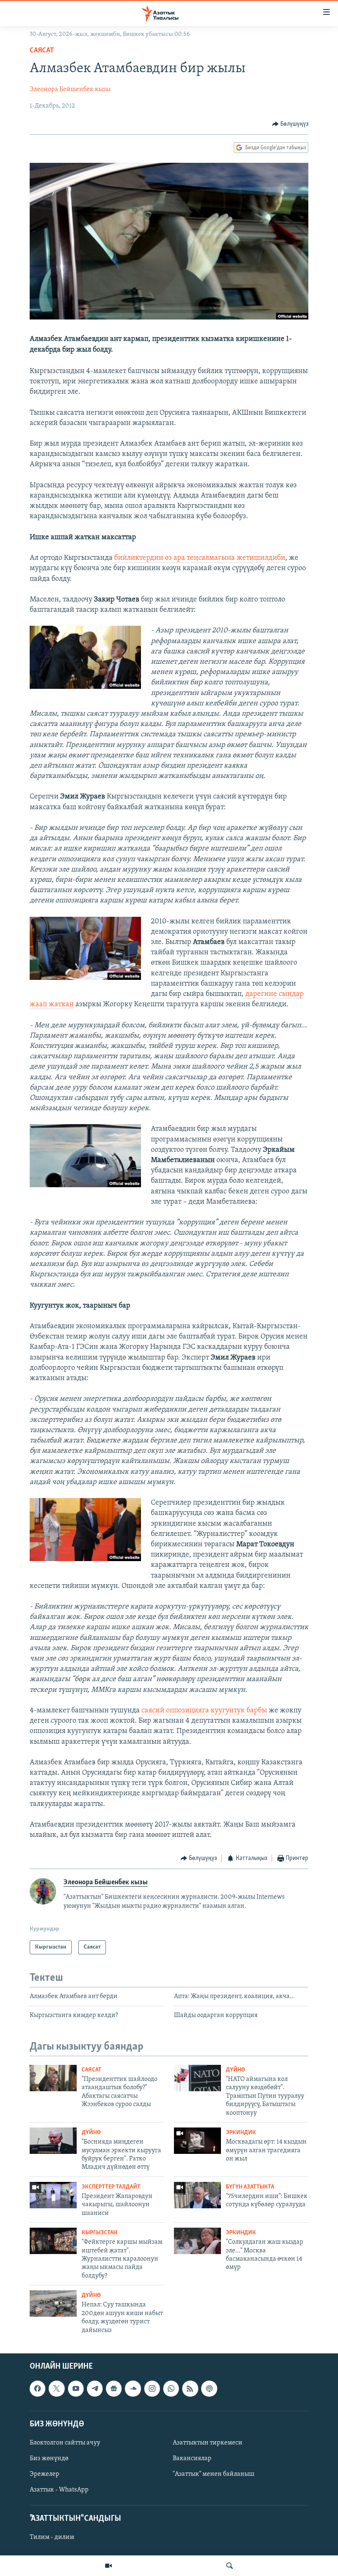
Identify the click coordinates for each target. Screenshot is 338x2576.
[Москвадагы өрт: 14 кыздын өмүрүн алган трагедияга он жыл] (197, 2141)
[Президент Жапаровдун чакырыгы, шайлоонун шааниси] (53, 2195)
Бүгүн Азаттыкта (250, 2187)
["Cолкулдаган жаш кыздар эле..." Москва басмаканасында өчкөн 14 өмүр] (197, 2241)
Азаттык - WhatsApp (59, 2490)
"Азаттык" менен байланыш (214, 2474)
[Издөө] (230, 2566)
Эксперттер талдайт (111, 2187)
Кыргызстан (99, 2233)
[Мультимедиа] (108, 2566)
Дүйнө (235, 2070)
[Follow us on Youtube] (76, 2388)
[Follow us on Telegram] (95, 2388)
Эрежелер (45, 2474)
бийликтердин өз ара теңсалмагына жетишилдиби (199, 558)
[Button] (290, 124)
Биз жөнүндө (49, 2459)
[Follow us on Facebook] (38, 2388)
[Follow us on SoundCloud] (133, 2388)
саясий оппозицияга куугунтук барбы (205, 1711)
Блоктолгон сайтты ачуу (65, 2443)
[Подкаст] (209, 2388)
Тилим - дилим (52, 2537)
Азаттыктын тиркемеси (208, 2443)
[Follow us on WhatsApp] (171, 2388)
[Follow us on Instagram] (152, 2388)
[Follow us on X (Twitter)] (56, 2388)
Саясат (42, 51)
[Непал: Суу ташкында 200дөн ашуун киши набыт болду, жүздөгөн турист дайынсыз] (53, 2304)
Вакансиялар (192, 2459)
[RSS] (190, 2388)
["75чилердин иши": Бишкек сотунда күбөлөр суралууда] (197, 2195)
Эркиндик (241, 2133)
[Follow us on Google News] (114, 2388)
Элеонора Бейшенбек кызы (70, 89)
